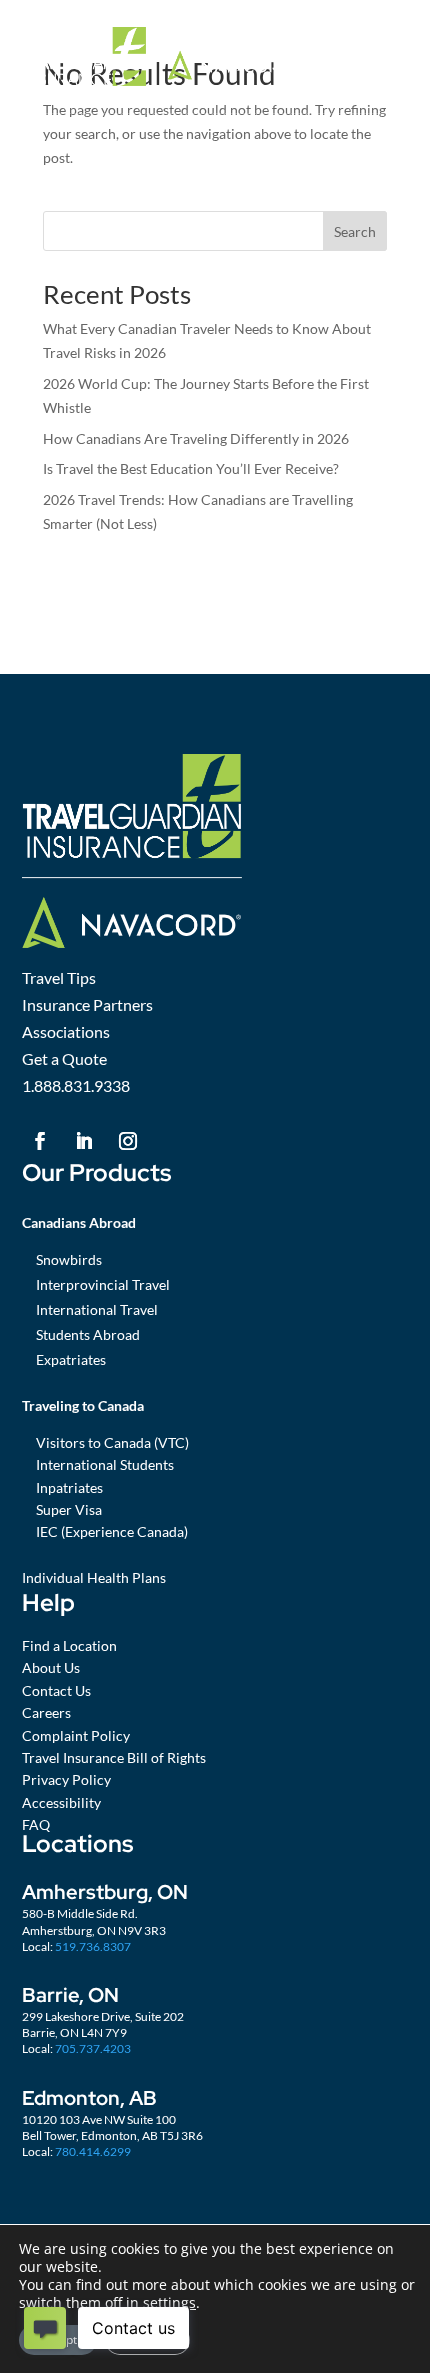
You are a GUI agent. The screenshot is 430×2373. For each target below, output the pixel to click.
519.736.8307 (93, 1946)
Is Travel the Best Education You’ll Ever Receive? (191, 468)
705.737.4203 (93, 2048)
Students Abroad (88, 1334)
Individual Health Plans (94, 1577)
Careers (46, 1712)
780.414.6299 (93, 2151)
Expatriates (71, 1359)
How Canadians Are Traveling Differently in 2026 (196, 438)
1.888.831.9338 (76, 1085)
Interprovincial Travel (103, 1284)
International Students (105, 1464)
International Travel (97, 1309)
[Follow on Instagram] (128, 1141)
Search (355, 231)
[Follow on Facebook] (40, 1141)
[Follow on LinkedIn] (84, 1141)
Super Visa (69, 1509)
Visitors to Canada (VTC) (112, 1442)
